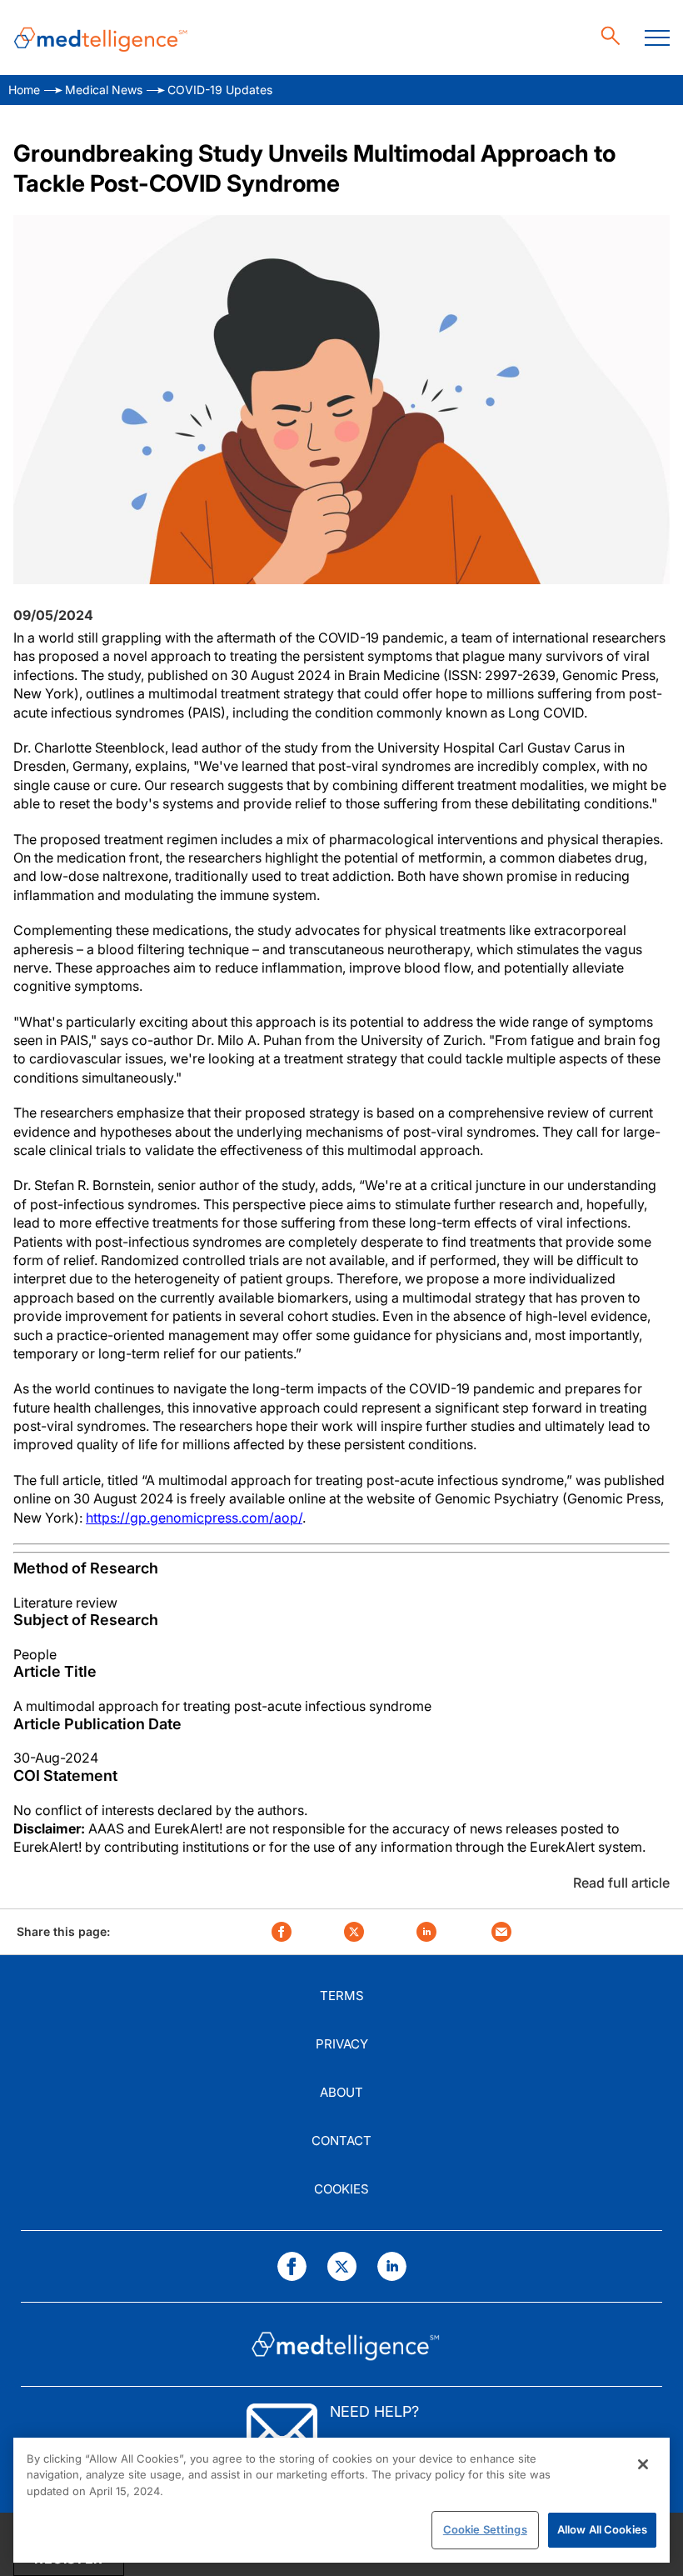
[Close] (643, 2464)
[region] (341, 2500)
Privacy (342, 2044)
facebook (282, 1932)
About (341, 2092)
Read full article (621, 1883)
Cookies (341, 2189)
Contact (341, 2141)
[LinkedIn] (392, 2266)
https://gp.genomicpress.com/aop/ (194, 1518)
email (501, 1932)
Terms (342, 1996)
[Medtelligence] (101, 38)
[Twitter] (342, 2266)
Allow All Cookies (602, 2529)
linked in (426, 1932)
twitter (354, 1932)
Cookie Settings (485, 2529)
